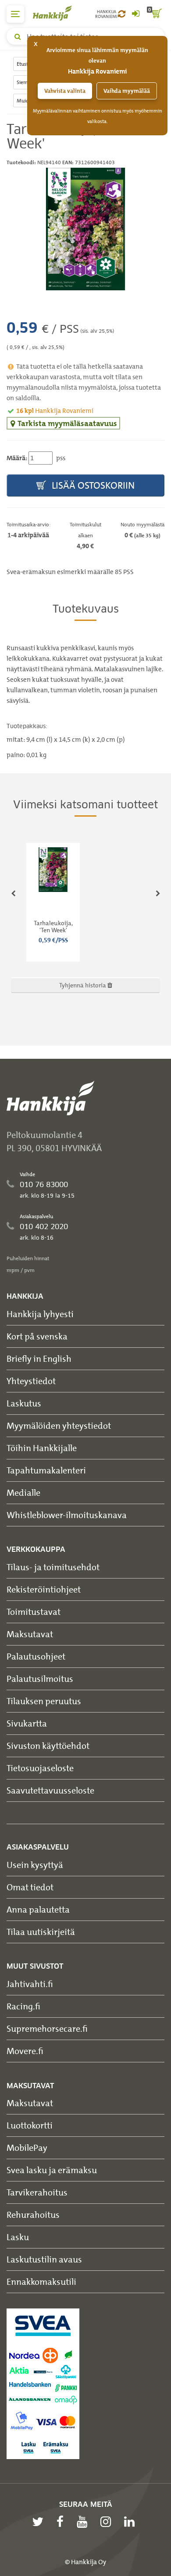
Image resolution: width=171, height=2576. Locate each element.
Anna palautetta (38, 1909)
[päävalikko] (15, 14)
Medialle (23, 1492)
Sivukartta (27, 1723)
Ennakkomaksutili (41, 2282)
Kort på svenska (37, 1336)
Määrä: (17, 458)
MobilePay (27, 2148)
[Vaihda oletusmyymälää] (122, 14)
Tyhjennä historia (83, 985)
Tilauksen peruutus (44, 1701)
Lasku (18, 2237)
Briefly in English (39, 1358)
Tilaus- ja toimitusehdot (53, 1567)
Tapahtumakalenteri (46, 1470)
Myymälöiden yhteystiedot (59, 1425)
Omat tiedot (30, 1887)
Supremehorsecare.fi (47, 2028)
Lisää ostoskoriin (92, 485)
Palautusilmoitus (40, 1679)
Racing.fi (23, 2006)
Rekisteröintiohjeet (44, 1589)
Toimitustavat (34, 1612)
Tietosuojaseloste (40, 1768)
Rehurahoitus (33, 2215)
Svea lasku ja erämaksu (52, 2170)
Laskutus (24, 1403)
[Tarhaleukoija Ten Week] (85, 229)
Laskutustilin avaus (44, 2259)
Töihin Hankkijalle (42, 1448)
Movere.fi (25, 2051)
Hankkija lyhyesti (40, 1314)
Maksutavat (30, 1634)
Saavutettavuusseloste (50, 1790)
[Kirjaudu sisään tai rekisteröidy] (135, 14)
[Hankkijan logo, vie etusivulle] (57, 13)
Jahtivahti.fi (30, 1984)
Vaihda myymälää (127, 91)
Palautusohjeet (36, 1656)
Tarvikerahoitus (37, 2192)
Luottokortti (30, 2125)
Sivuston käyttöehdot (48, 1746)
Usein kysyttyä (35, 1865)
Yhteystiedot (31, 1381)
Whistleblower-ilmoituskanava (67, 1515)
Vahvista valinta (65, 91)
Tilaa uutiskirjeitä (41, 1932)
